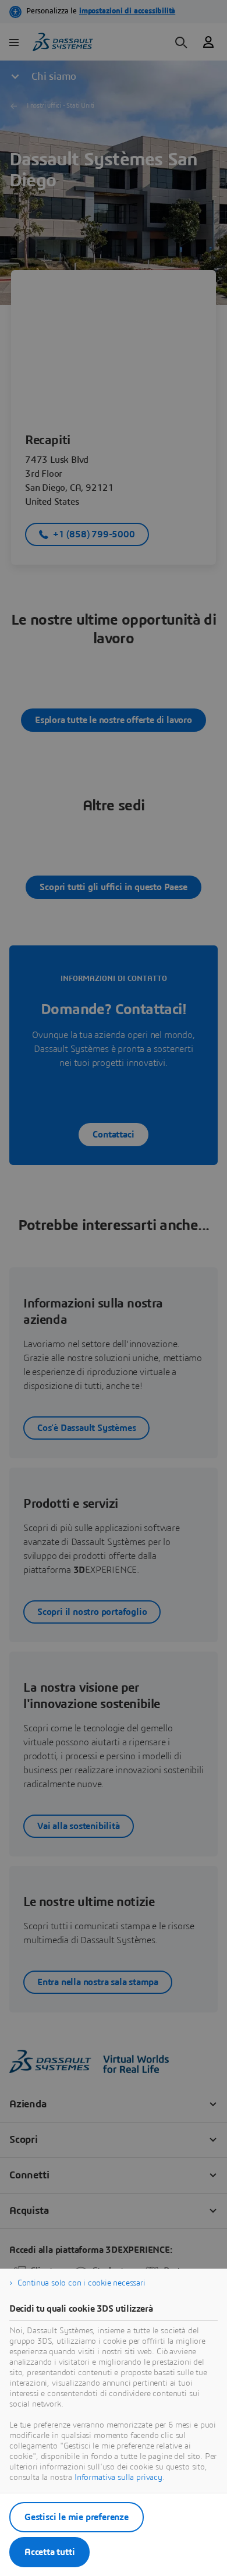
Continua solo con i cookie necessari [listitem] (81, 2283)
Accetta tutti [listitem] (49, 2552)
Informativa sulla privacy (118, 2478)
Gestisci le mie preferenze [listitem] (77, 2517)
